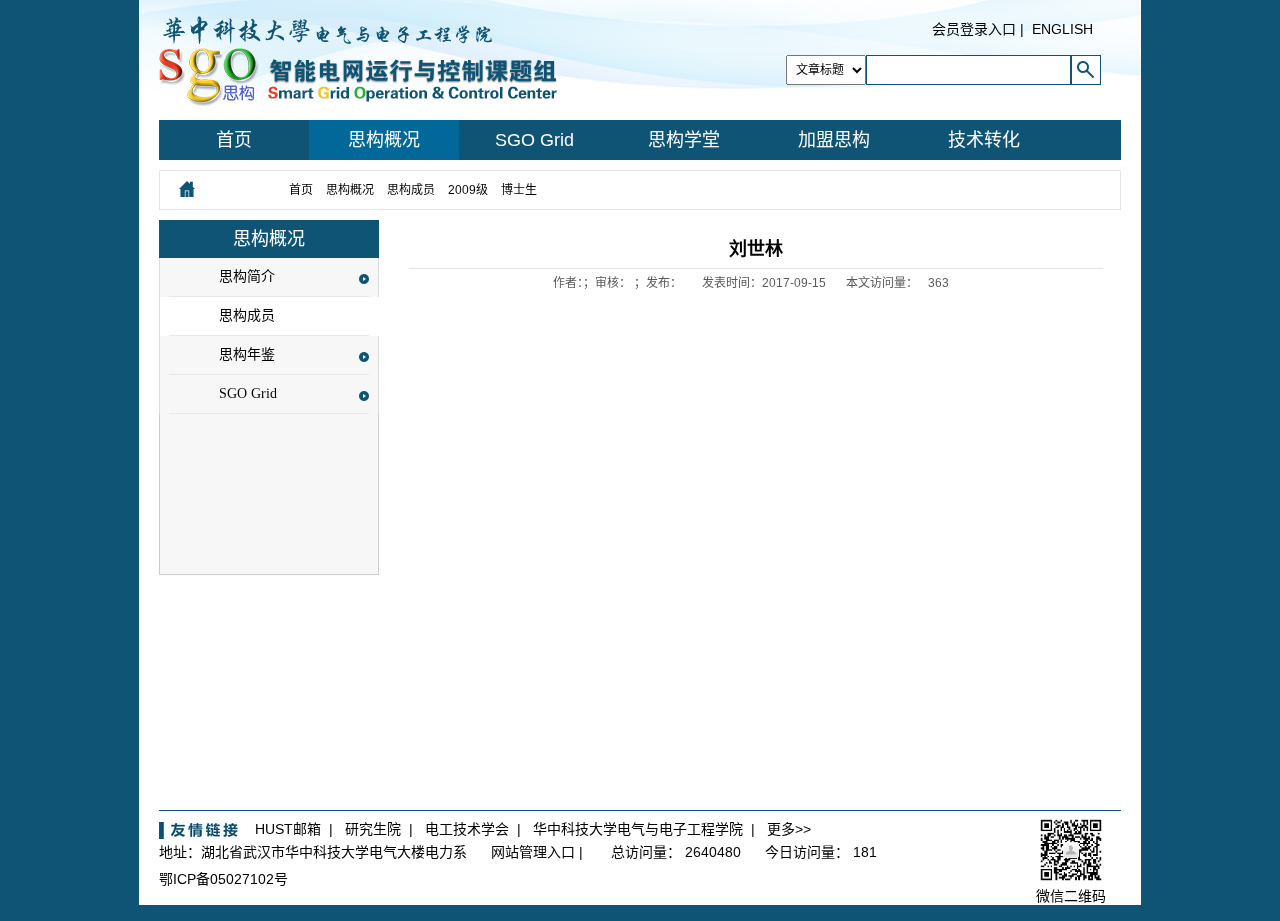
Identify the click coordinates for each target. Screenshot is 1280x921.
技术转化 (984, 140)
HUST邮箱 (288, 829)
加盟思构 (834, 140)
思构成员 (411, 190)
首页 (234, 140)
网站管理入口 (533, 852)
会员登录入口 (974, 29)
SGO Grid (534, 140)
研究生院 (373, 829)
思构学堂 (684, 140)
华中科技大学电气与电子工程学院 (638, 829)
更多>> (789, 829)
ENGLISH (1062, 29)
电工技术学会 (467, 829)
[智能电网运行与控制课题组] (358, 59)
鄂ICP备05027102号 (223, 879)
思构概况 (384, 140)
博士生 (520, 190)
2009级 (468, 190)
